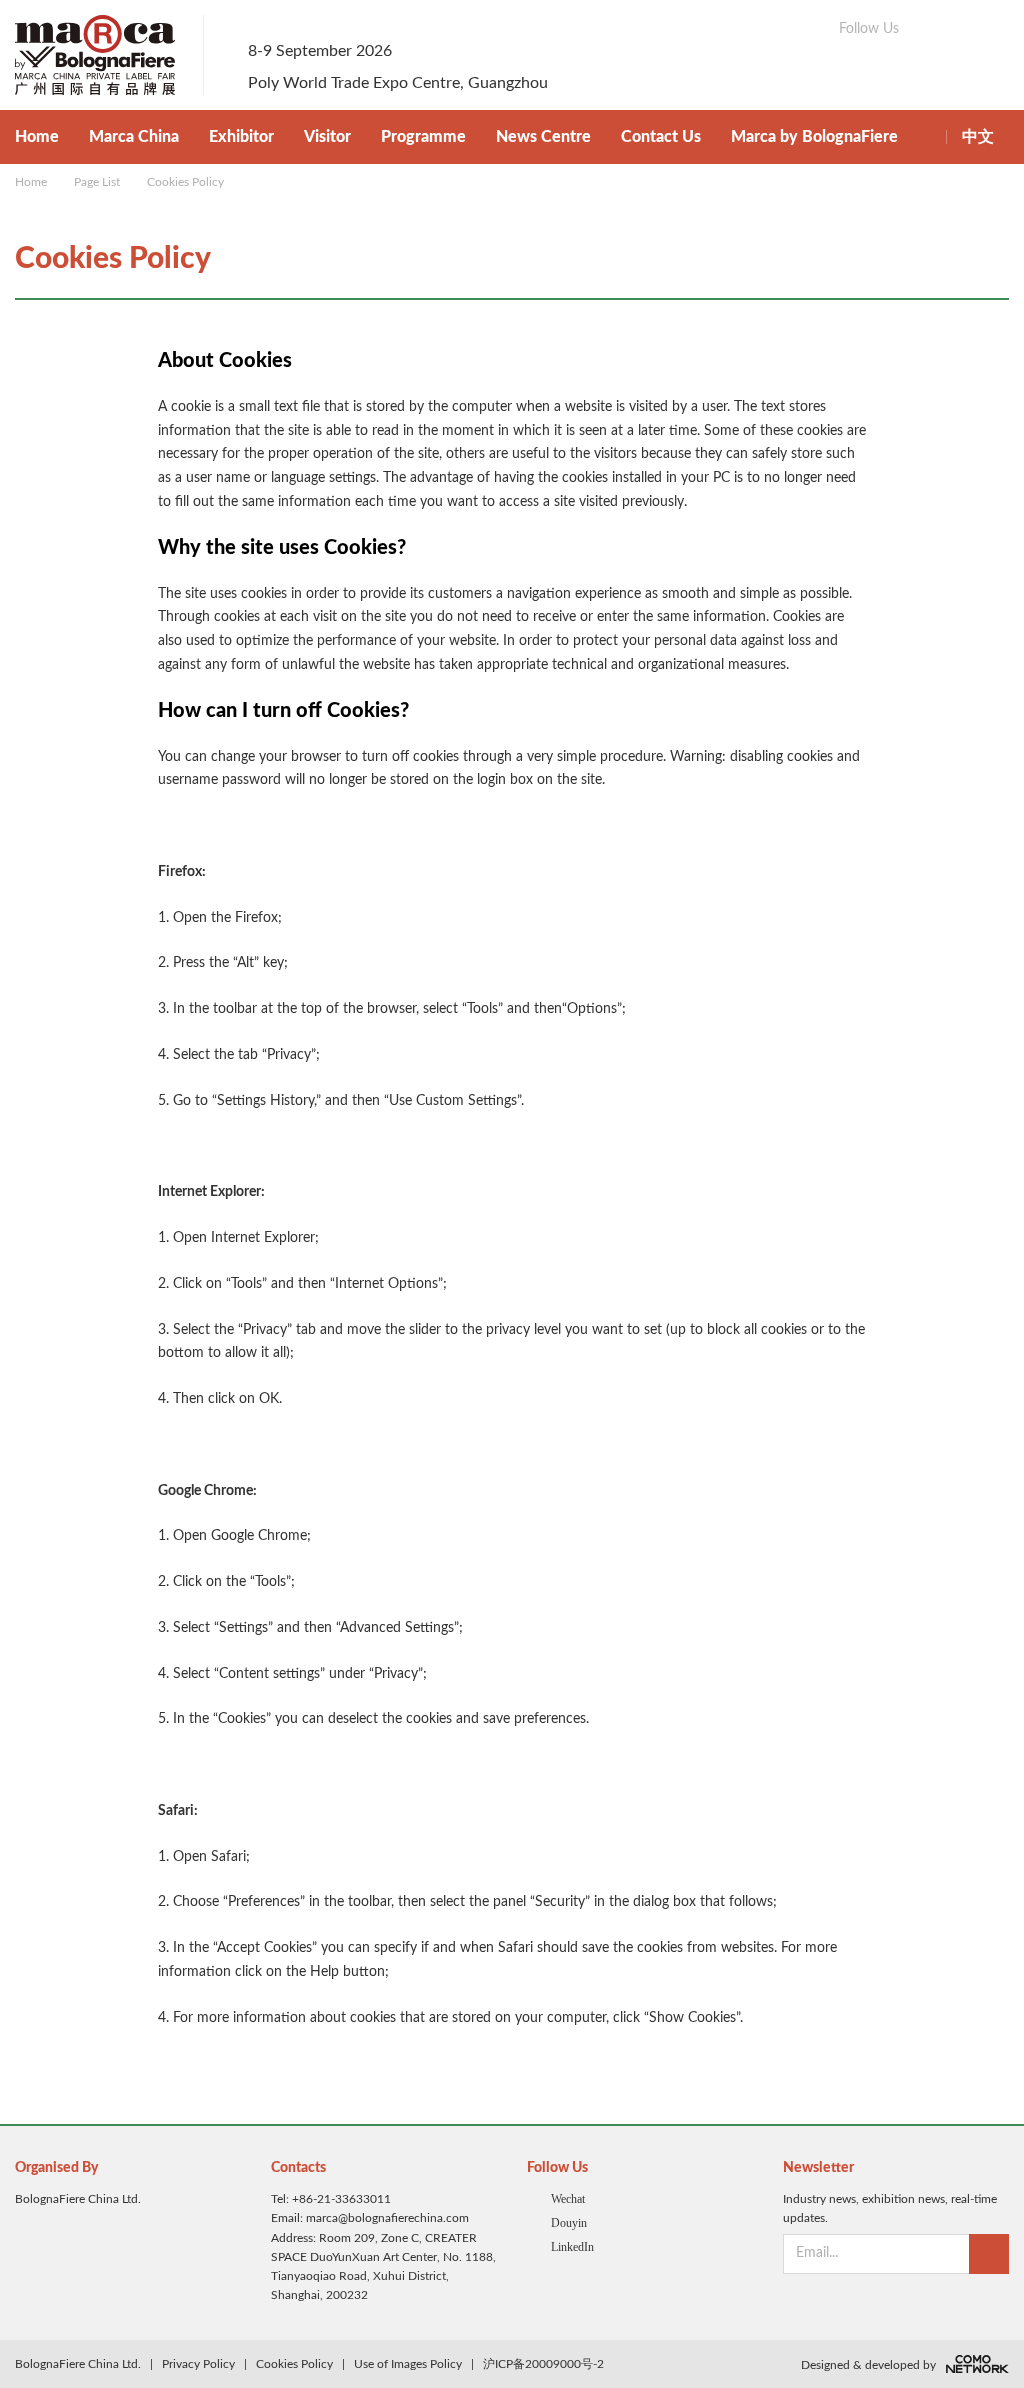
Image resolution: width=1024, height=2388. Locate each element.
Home (37, 137)
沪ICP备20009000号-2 (543, 2364)
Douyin (569, 2223)
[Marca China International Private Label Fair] (109, 55)
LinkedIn (572, 2247)
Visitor (327, 137)
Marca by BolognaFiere (814, 137)
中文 (978, 137)
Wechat (568, 2199)
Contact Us (661, 137)
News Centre (543, 137)
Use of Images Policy (408, 2364)
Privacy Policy (198, 2364)
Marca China (134, 137)
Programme (423, 137)
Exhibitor (241, 137)
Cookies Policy (185, 182)
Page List (97, 182)
